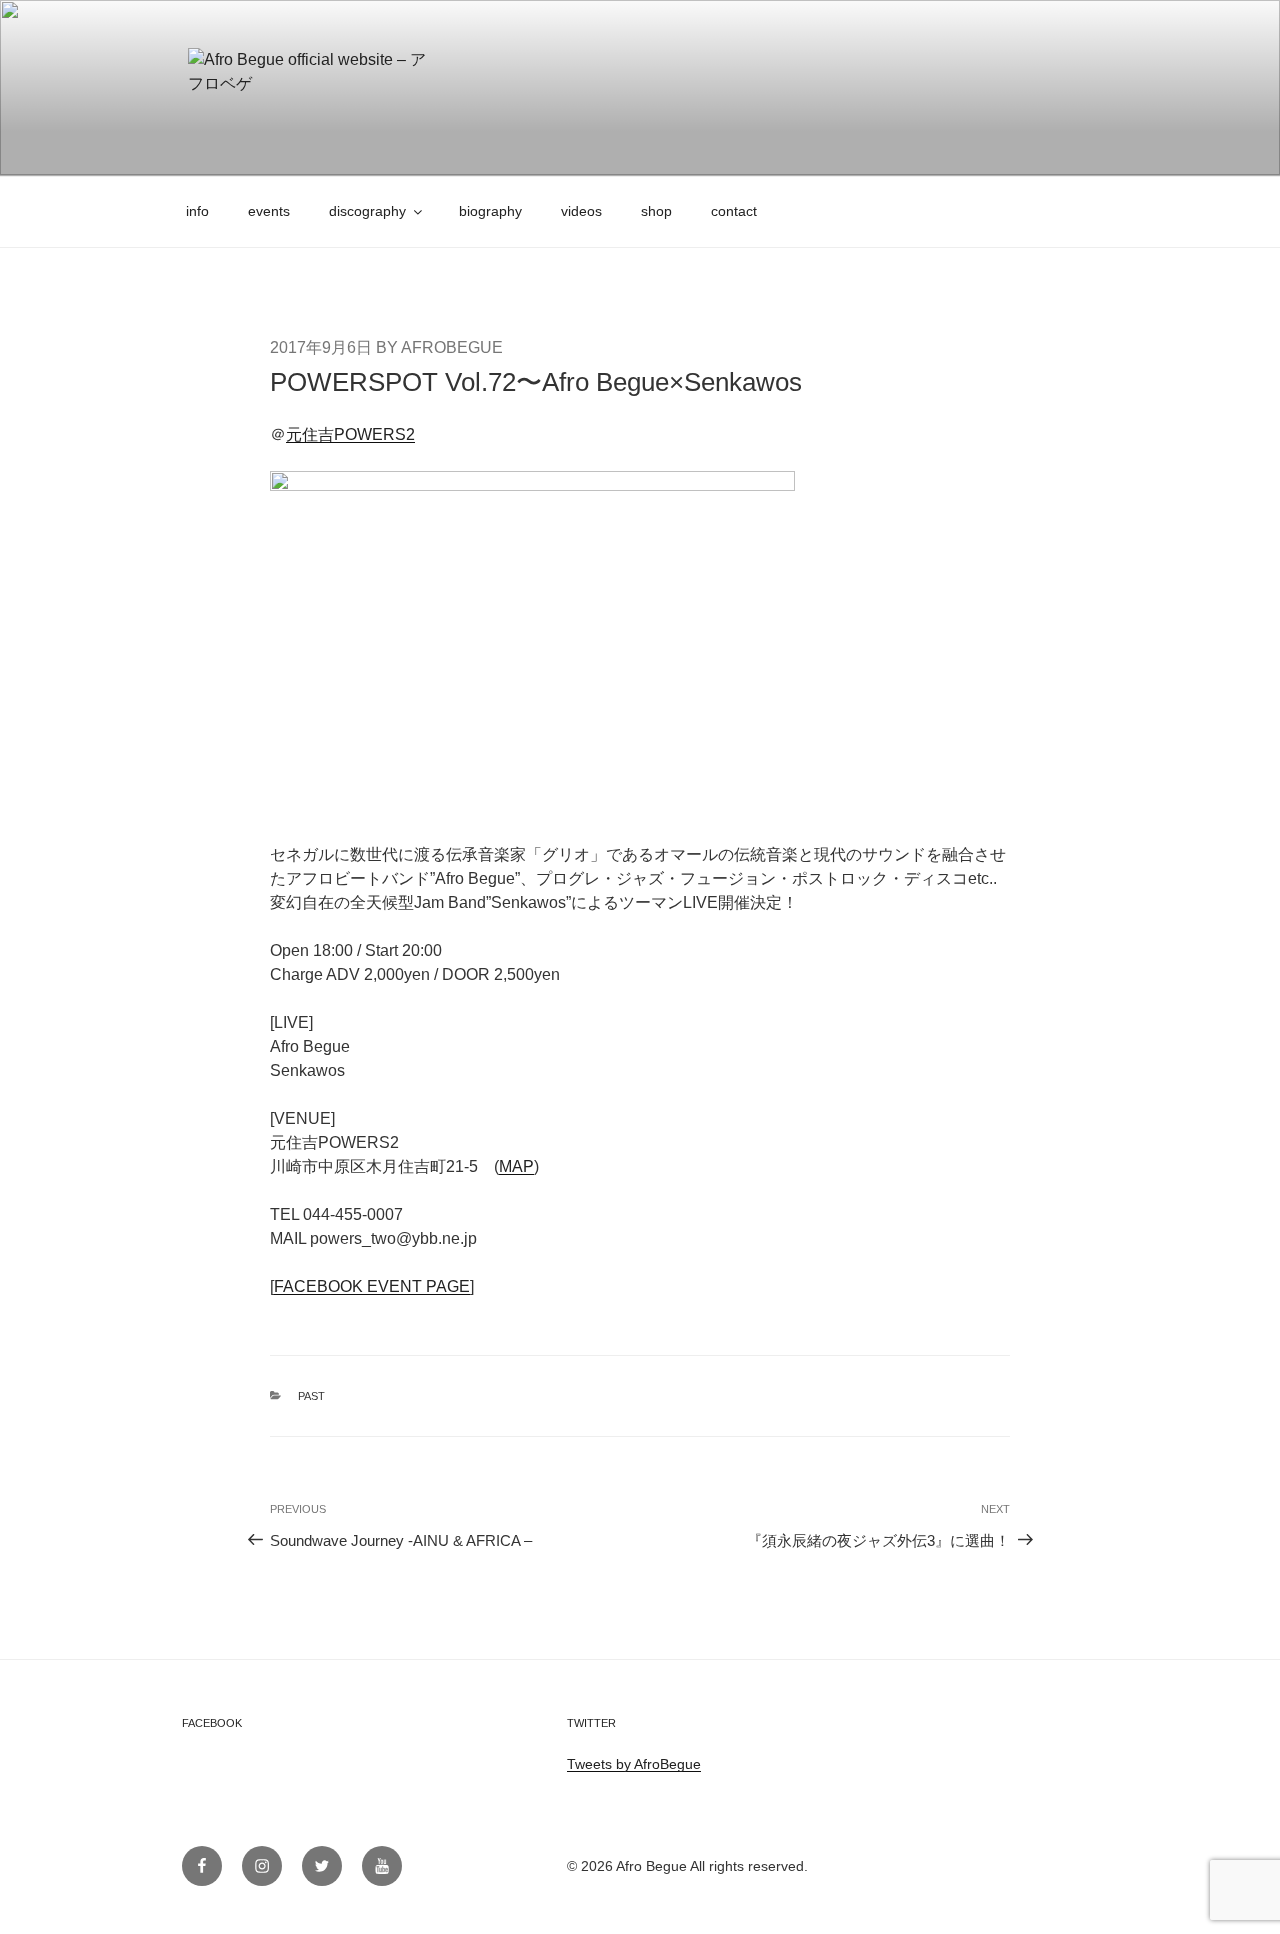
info (197, 211)
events (269, 211)
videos (581, 211)
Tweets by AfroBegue (634, 1764)
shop (656, 211)
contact (734, 211)
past (311, 1396)
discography (367, 211)
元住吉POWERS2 (350, 434)
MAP (516, 1166)
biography (490, 211)
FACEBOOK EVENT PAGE (372, 1286)
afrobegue (452, 347)
